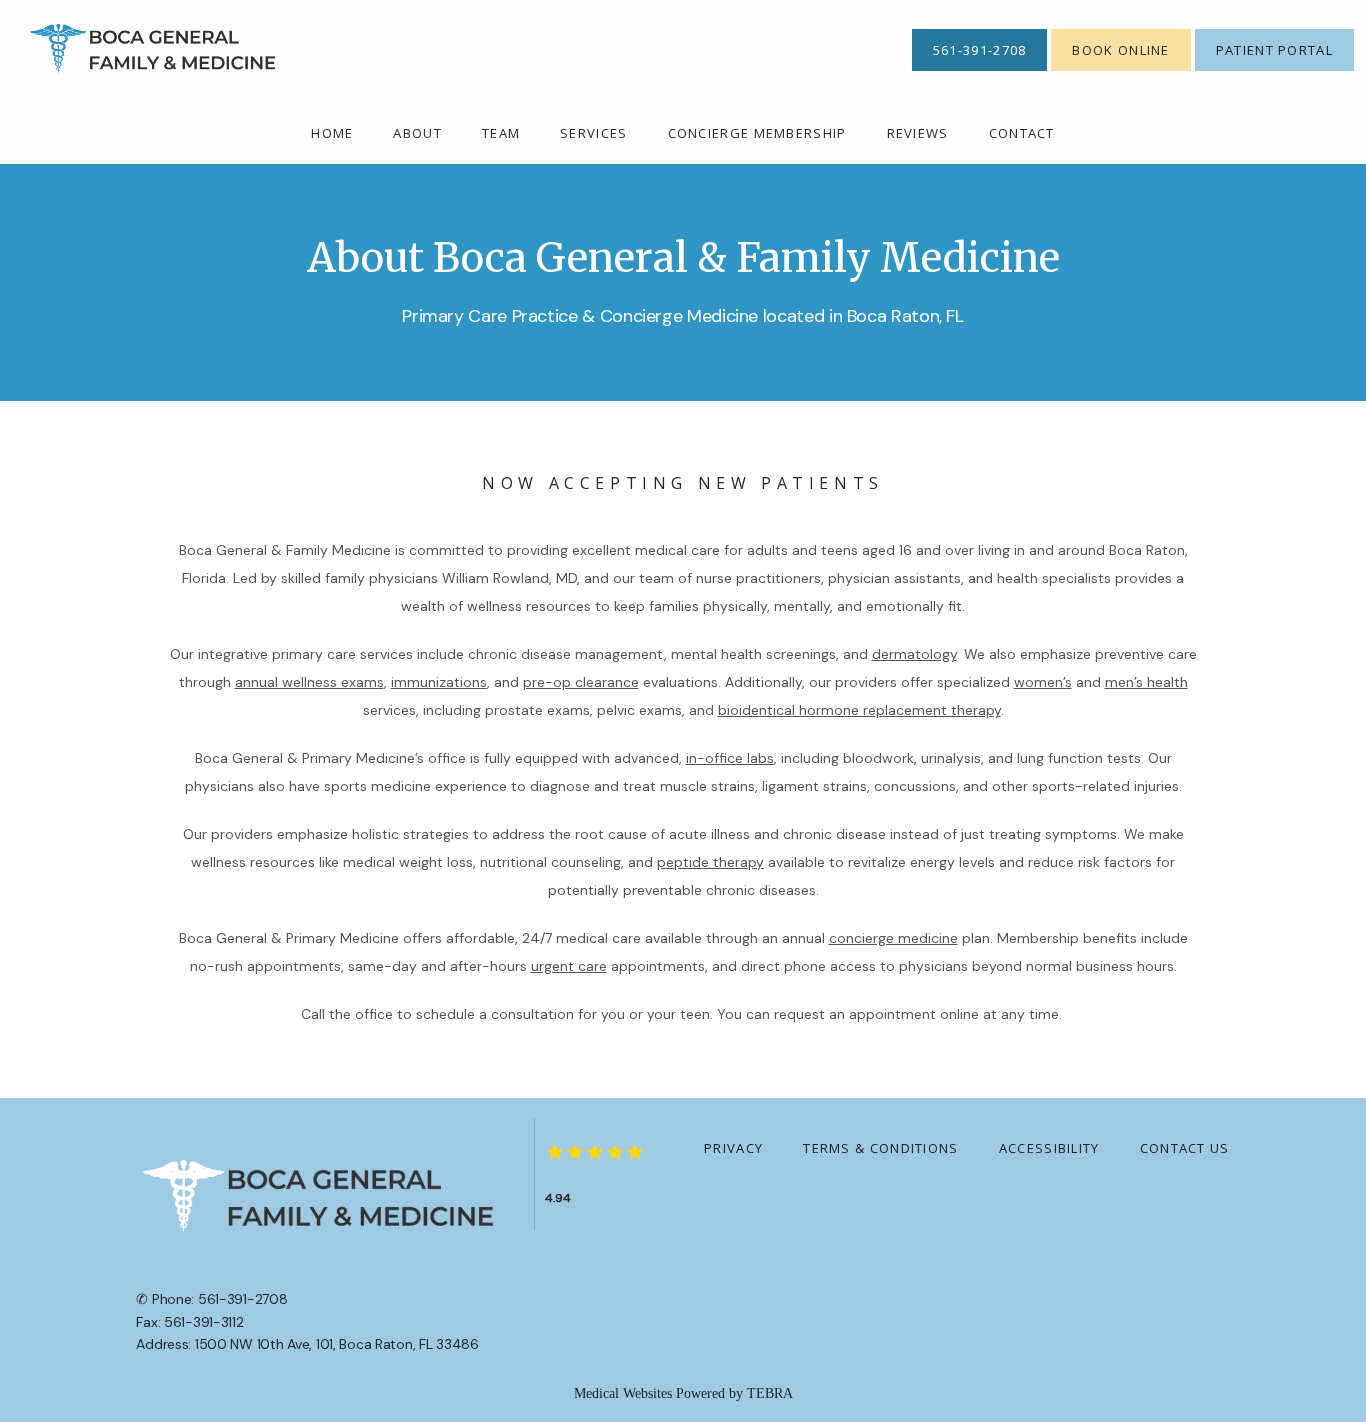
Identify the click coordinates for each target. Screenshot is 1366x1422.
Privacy (733, 1148)
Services (593, 133)
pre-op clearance (581, 682)
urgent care (569, 966)
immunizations (439, 682)
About (417, 133)
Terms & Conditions (880, 1148)
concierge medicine (893, 938)
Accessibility (1049, 1148)
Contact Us (1185, 1148)
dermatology (914, 654)
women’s (1043, 682)
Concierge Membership (757, 133)
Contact (1022, 133)
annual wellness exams (309, 682)
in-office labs (730, 758)
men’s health (1146, 682)
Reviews (918, 133)
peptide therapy (710, 862)
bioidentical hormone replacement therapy (859, 710)
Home (332, 133)
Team (501, 133)
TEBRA (770, 1393)
